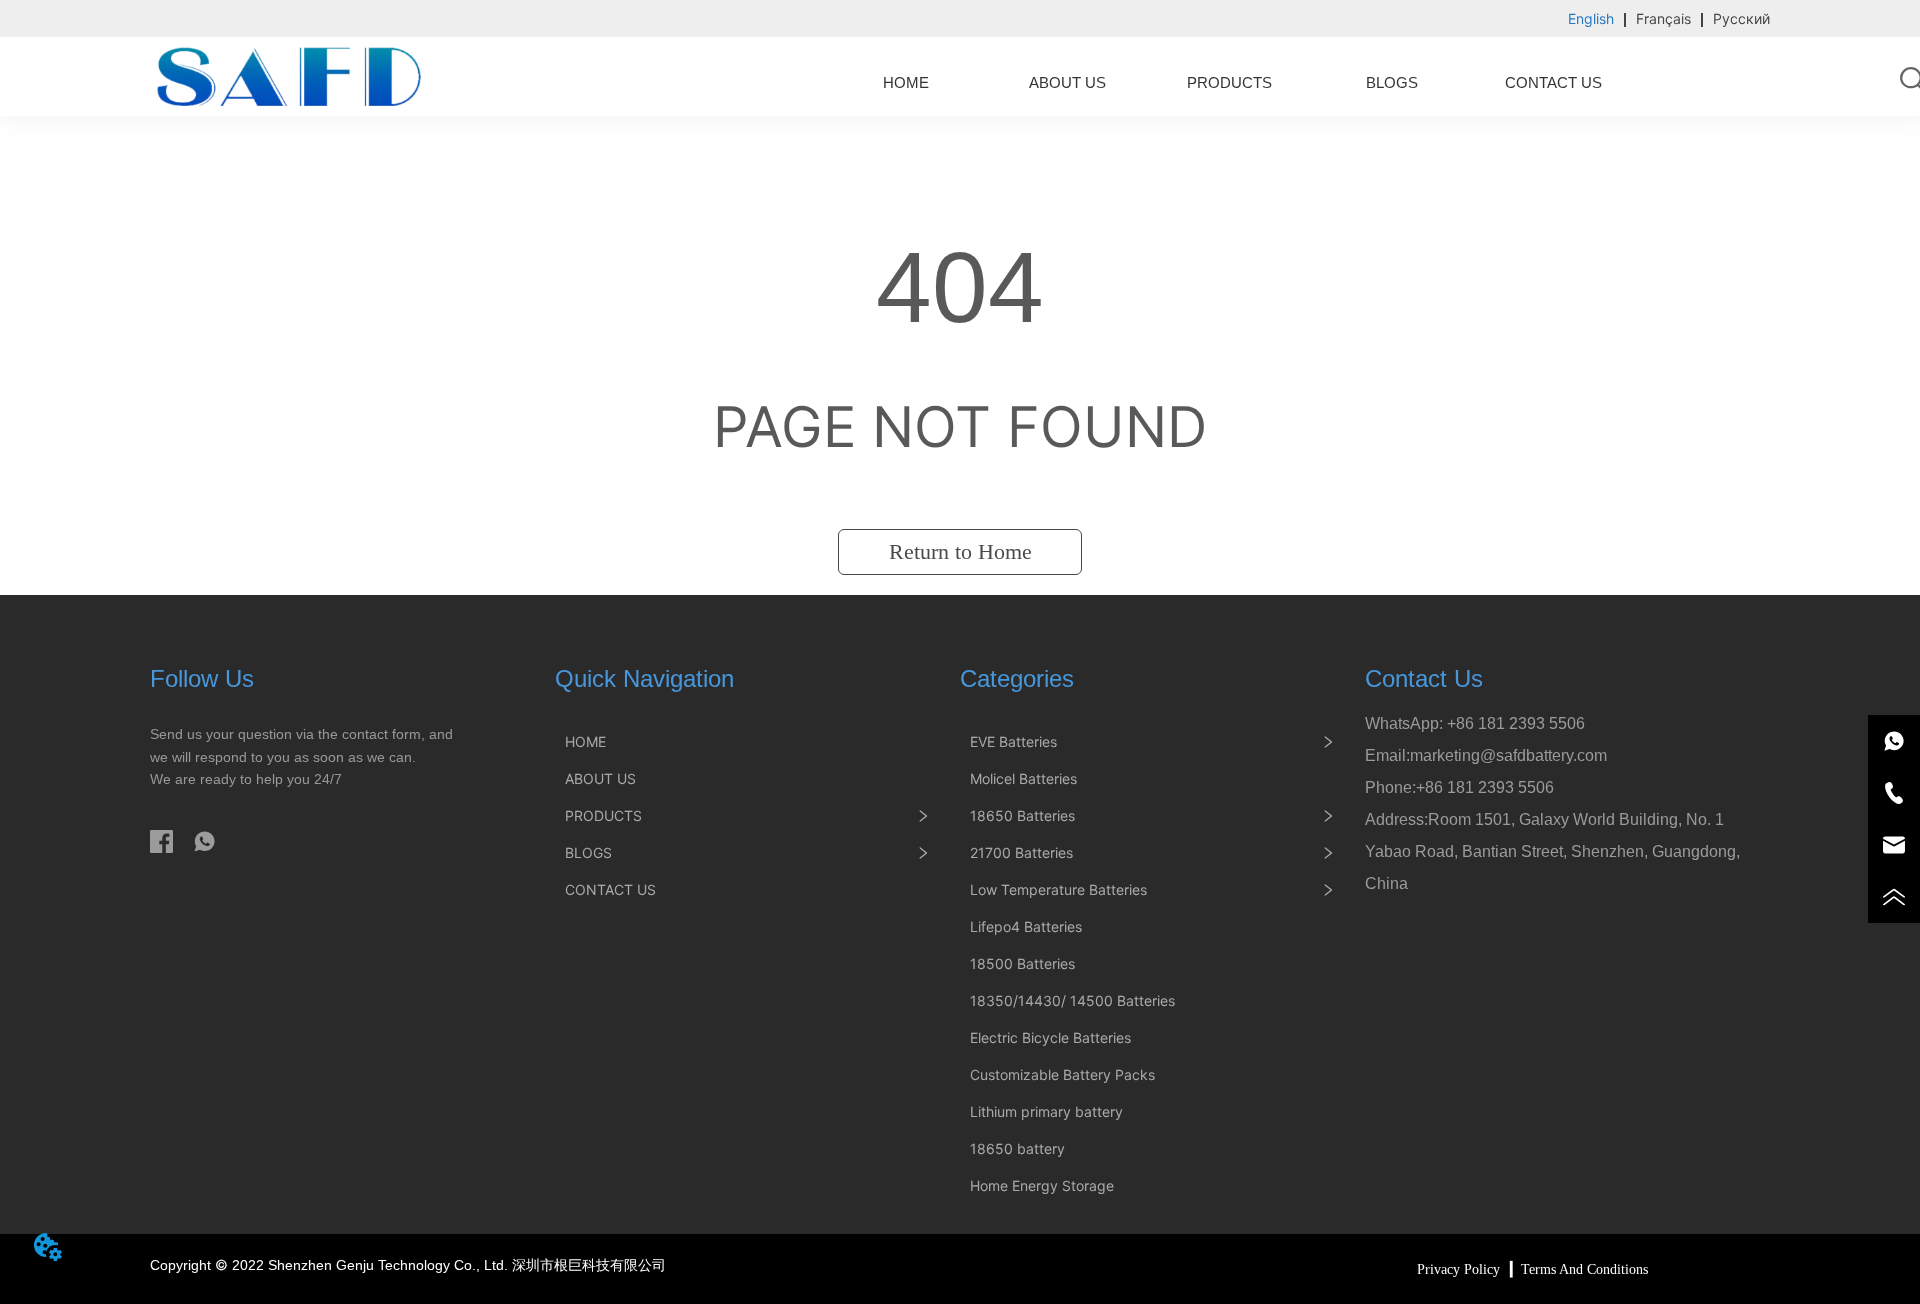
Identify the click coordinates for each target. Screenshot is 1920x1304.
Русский (1741, 18)
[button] (1229, 82)
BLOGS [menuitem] (1392, 82)
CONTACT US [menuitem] (1553, 82)
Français (1663, 18)
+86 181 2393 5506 (1516, 723)
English (1591, 18)
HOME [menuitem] (906, 82)
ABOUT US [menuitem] (1067, 82)
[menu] (1230, 82)
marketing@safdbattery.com (1508, 755)
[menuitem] (1230, 82)
